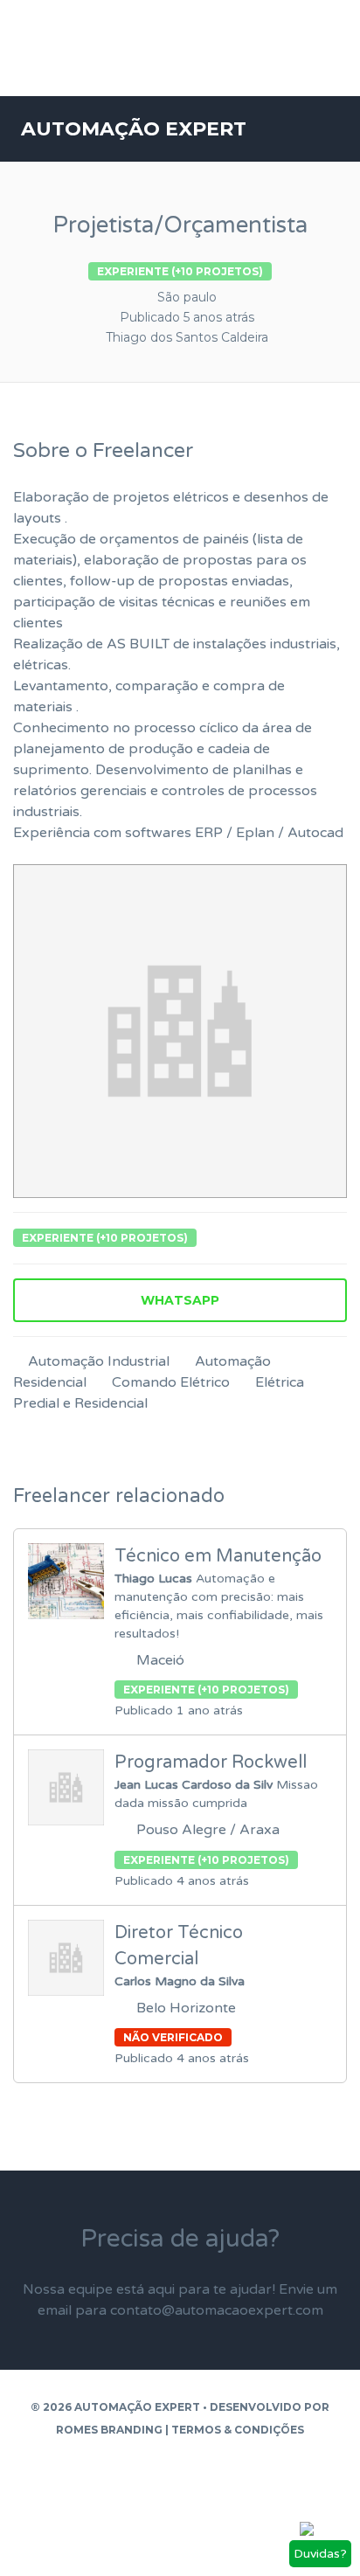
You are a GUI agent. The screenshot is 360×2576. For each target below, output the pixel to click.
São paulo (187, 297)
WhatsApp (180, 1300)
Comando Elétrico (171, 1382)
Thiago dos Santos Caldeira (187, 337)
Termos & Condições (238, 2430)
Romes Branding (109, 2430)
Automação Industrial (99, 1361)
